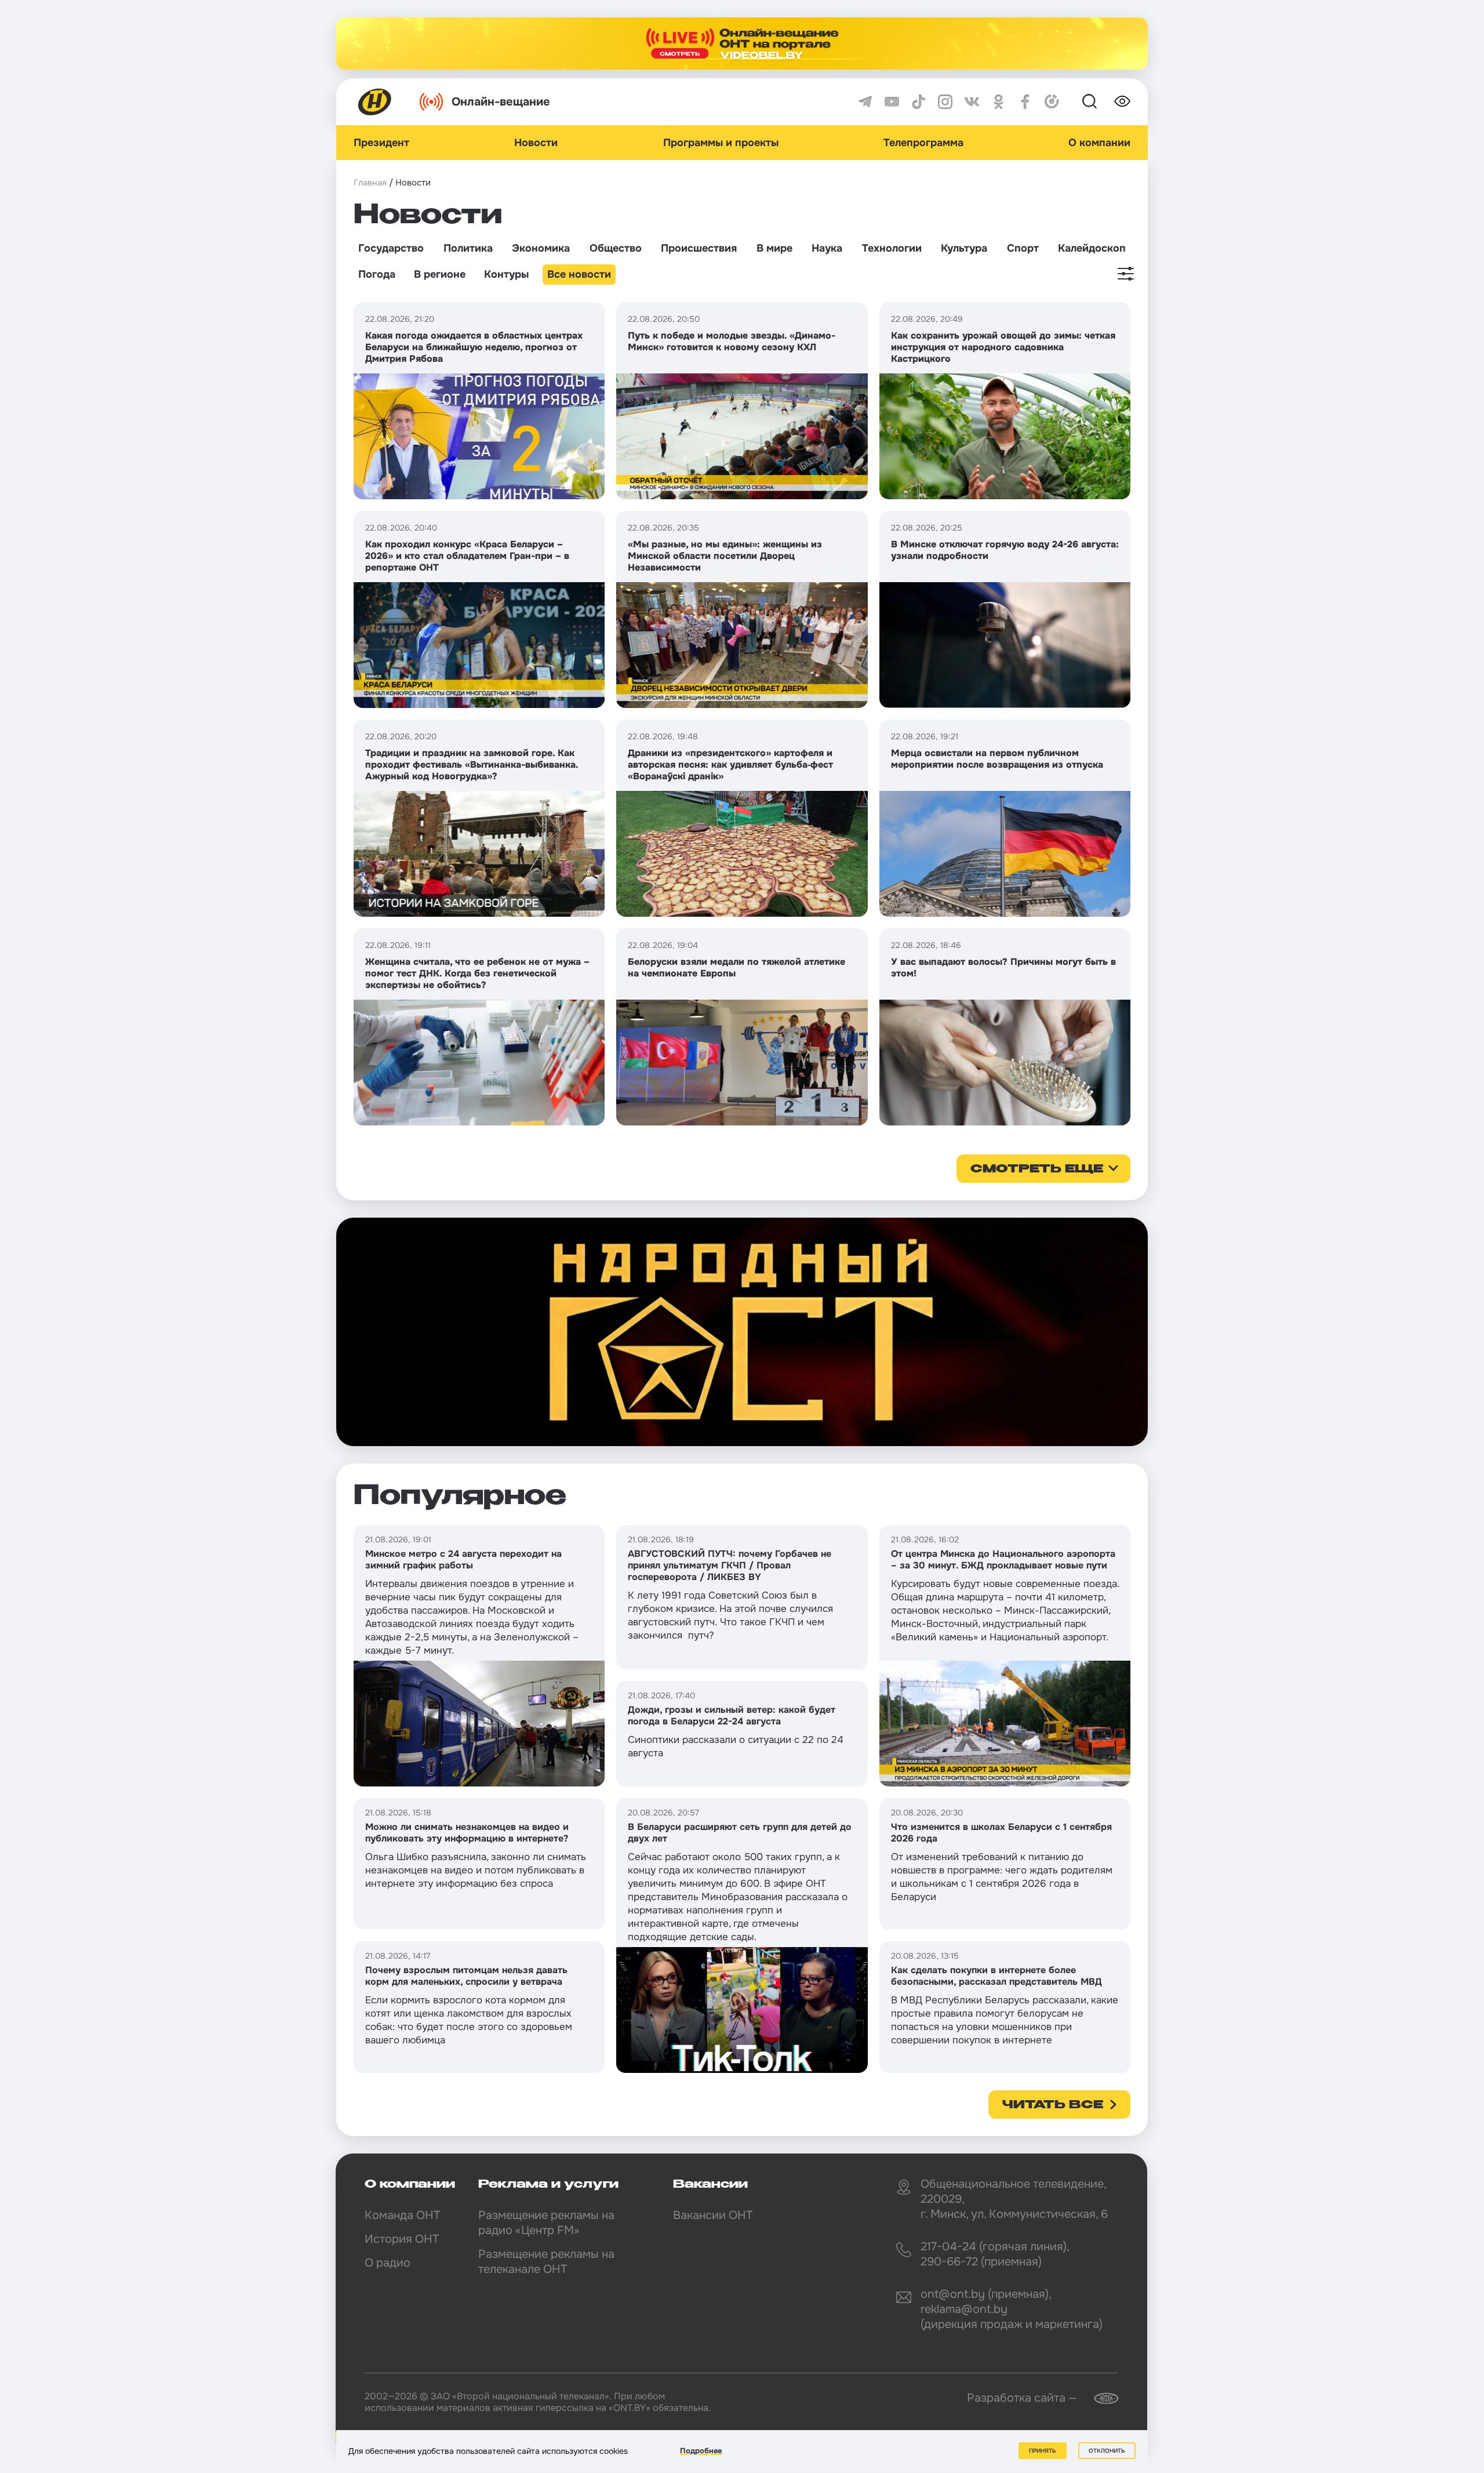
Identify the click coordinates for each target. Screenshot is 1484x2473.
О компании (1099, 143)
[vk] (972, 102)
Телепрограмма (923, 143)
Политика (468, 248)
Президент (381, 143)
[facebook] (1025, 102)
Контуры (506, 274)
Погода (377, 274)
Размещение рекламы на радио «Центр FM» (546, 2223)
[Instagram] (945, 102)
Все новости (579, 274)
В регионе (440, 274)
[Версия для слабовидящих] (1122, 101)
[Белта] (1099, 2398)
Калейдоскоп (1092, 248)
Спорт (1023, 248)
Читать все (1053, 2105)
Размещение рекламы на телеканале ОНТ (546, 2262)
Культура (964, 248)
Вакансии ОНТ (713, 2215)
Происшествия (699, 248)
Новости (536, 143)
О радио (388, 2263)
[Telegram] (865, 102)
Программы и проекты (721, 143)
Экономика (541, 248)
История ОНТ (402, 2239)
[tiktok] (919, 102)
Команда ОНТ (402, 2215)
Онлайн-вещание (501, 102)
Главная (370, 183)
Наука (827, 248)
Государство (391, 248)
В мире (774, 248)
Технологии (892, 248)
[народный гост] (742, 1332)
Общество (616, 248)
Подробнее (701, 2451)
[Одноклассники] (999, 102)
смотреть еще (1037, 1170)
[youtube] (892, 102)
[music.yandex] (1052, 102)
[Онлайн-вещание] (742, 43)
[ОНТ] (375, 102)
